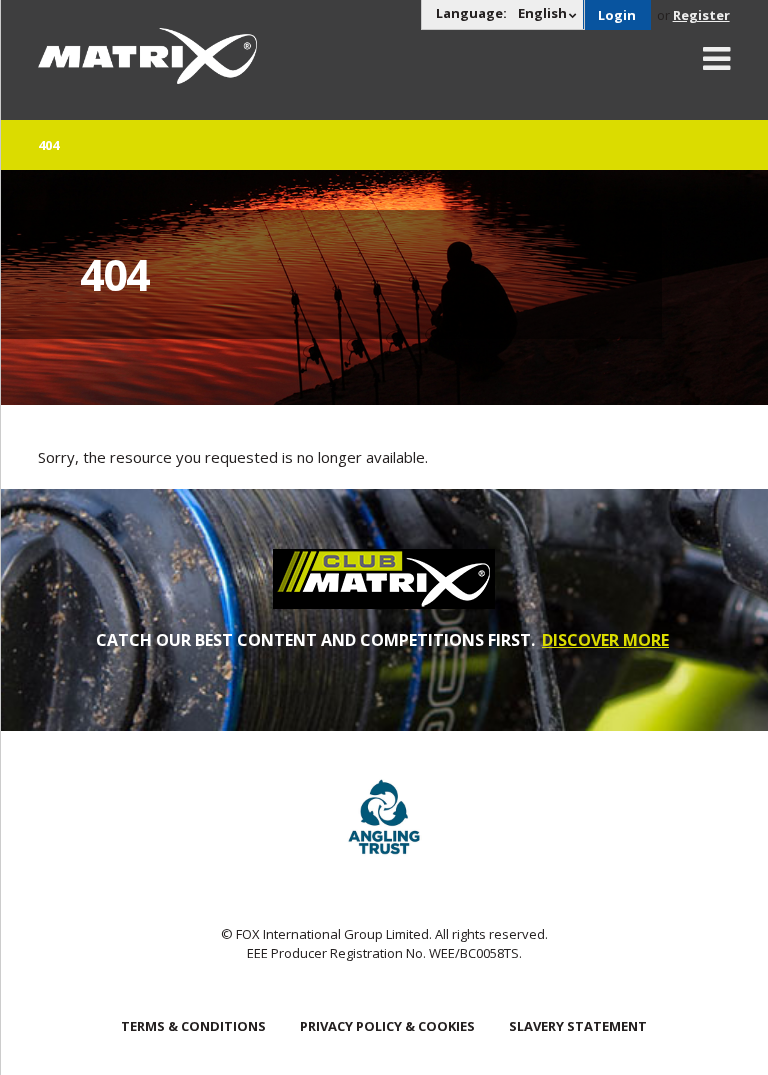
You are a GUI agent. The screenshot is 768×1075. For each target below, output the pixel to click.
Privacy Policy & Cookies (387, 1026)
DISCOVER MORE (605, 640)
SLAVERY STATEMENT (578, 1026)
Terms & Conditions (193, 1026)
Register (701, 15)
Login (617, 15)
